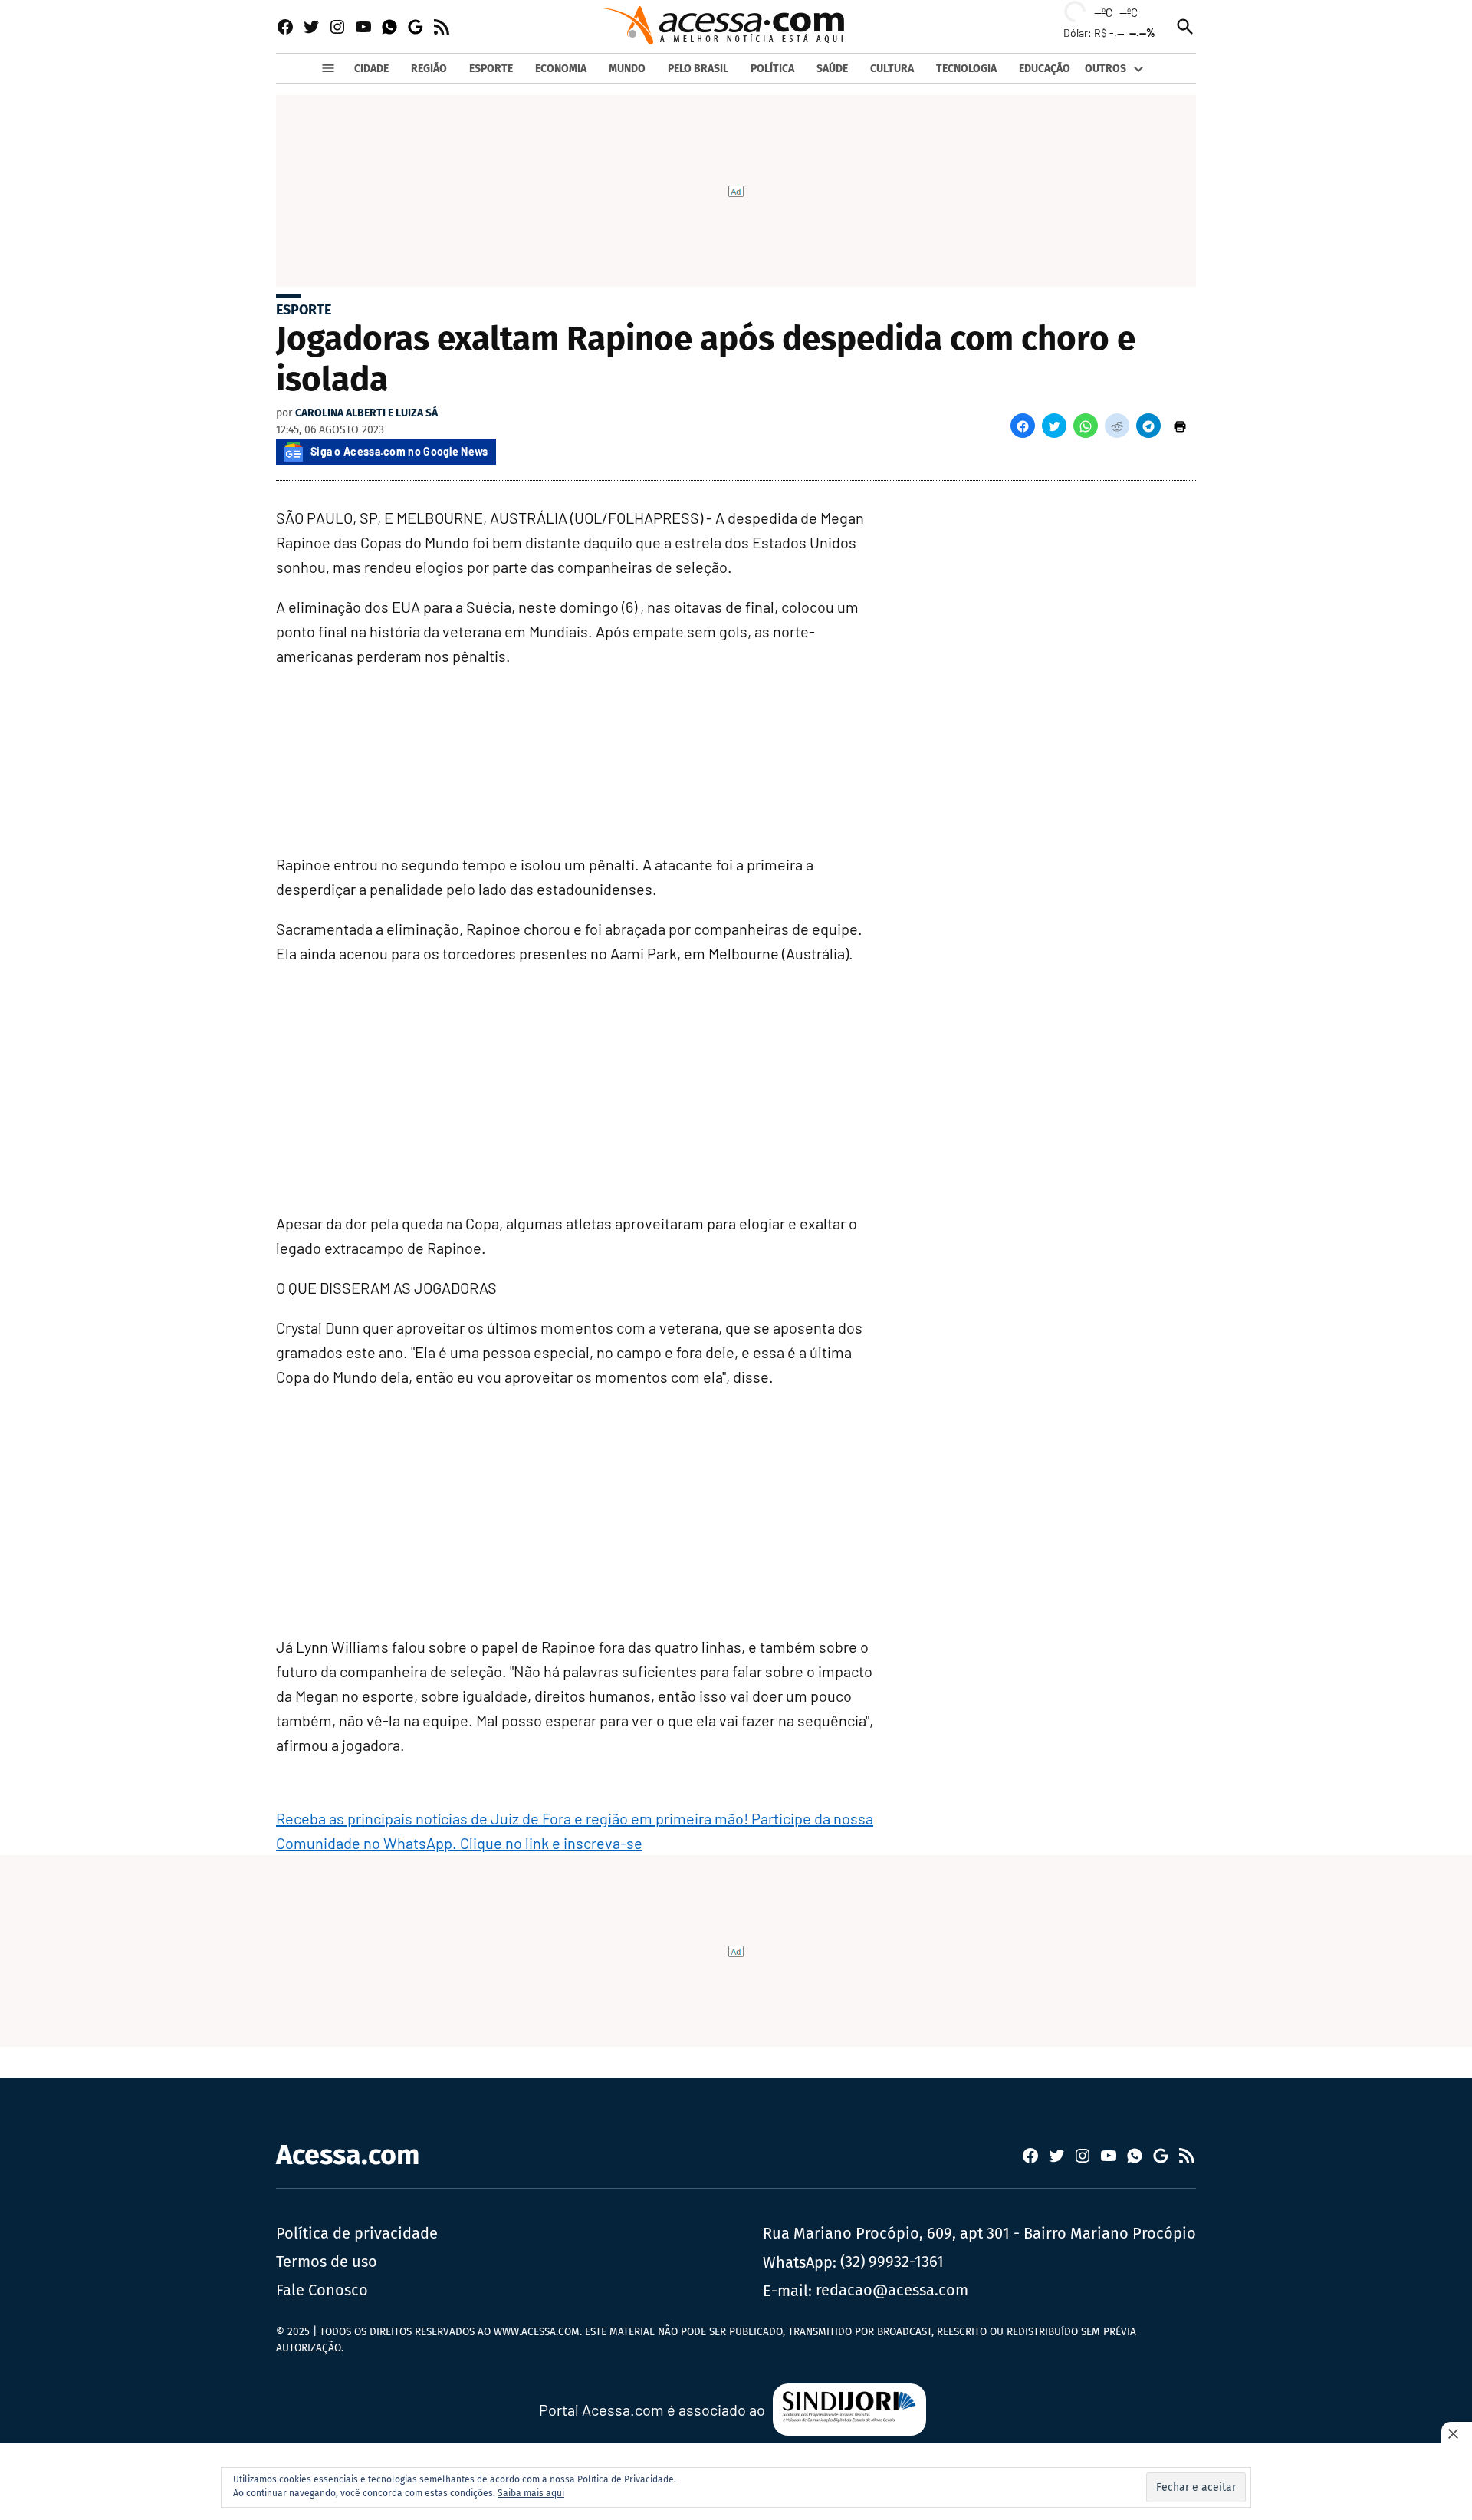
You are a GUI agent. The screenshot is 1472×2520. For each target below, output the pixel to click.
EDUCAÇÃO (1045, 69)
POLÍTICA (772, 69)
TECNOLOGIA (966, 69)
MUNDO (627, 69)
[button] (1023, 426)
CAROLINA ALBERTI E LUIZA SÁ (366, 413)
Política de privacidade (357, 2233)
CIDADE (371, 69)
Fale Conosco (322, 2290)
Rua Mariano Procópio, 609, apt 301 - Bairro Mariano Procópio (979, 2233)
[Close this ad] (1457, 2433)
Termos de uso (327, 2262)
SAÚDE (832, 69)
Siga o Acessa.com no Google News (399, 451)
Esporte (304, 310)
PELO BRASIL (698, 69)
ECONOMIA (561, 69)
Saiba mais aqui (531, 2493)
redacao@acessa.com (892, 2290)
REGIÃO (429, 69)
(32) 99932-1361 (892, 2262)
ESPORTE (491, 69)
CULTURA (892, 69)
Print (1180, 426)
